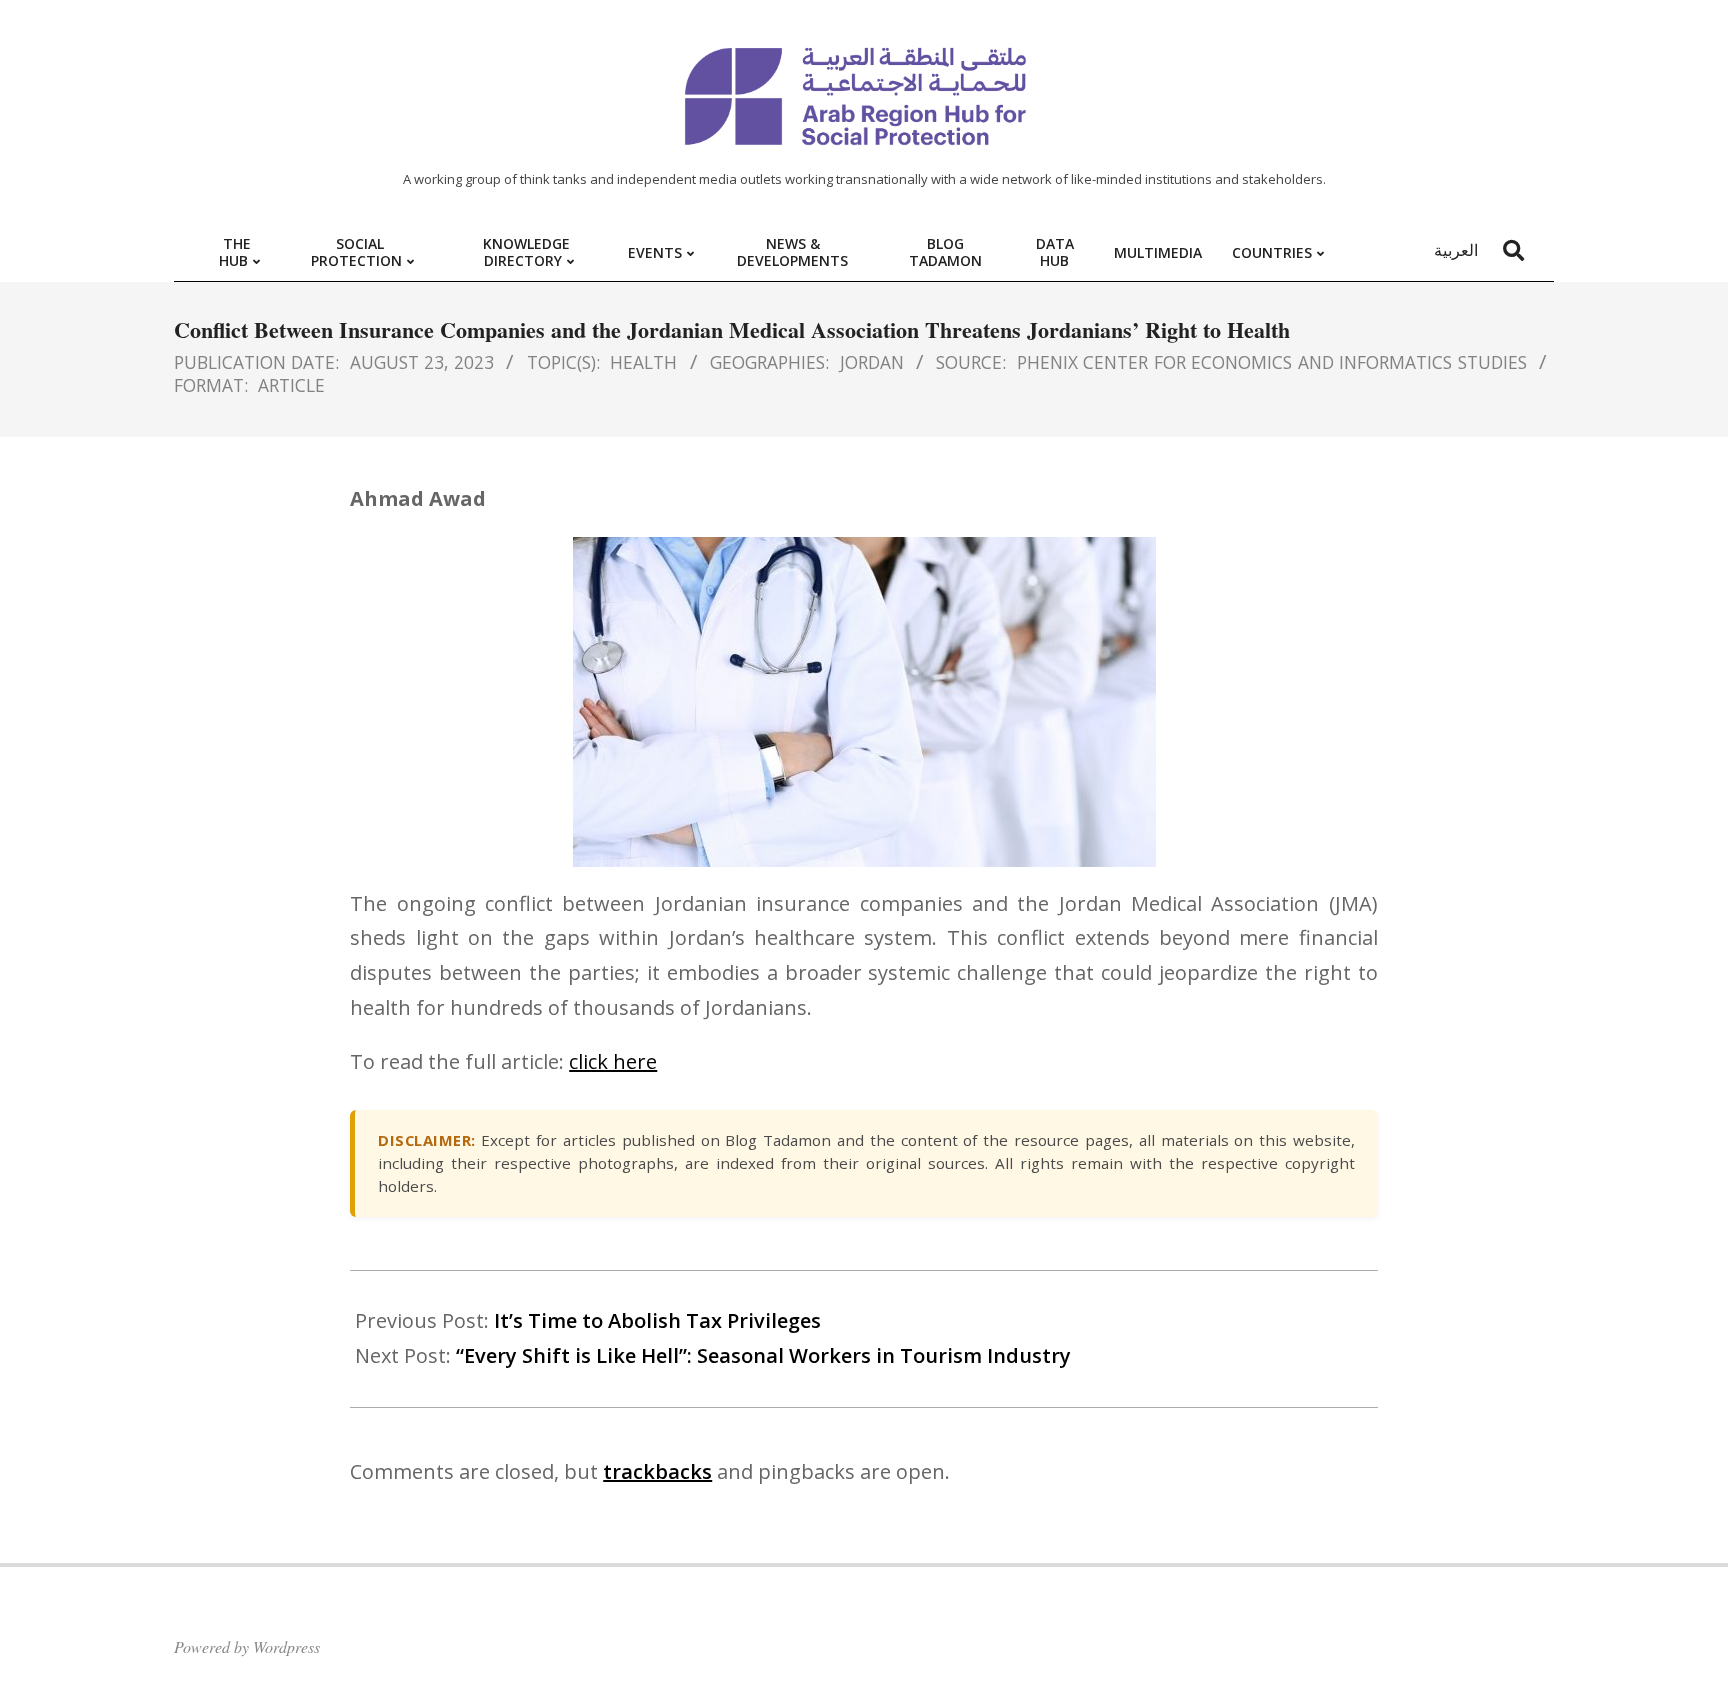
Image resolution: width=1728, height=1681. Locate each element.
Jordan (872, 362)
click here (613, 1061)
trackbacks (657, 1471)
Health (643, 362)
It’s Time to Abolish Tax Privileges (657, 1320)
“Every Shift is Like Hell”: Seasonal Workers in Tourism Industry (763, 1355)
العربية (1456, 250)
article (291, 385)
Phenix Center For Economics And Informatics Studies (1272, 362)
